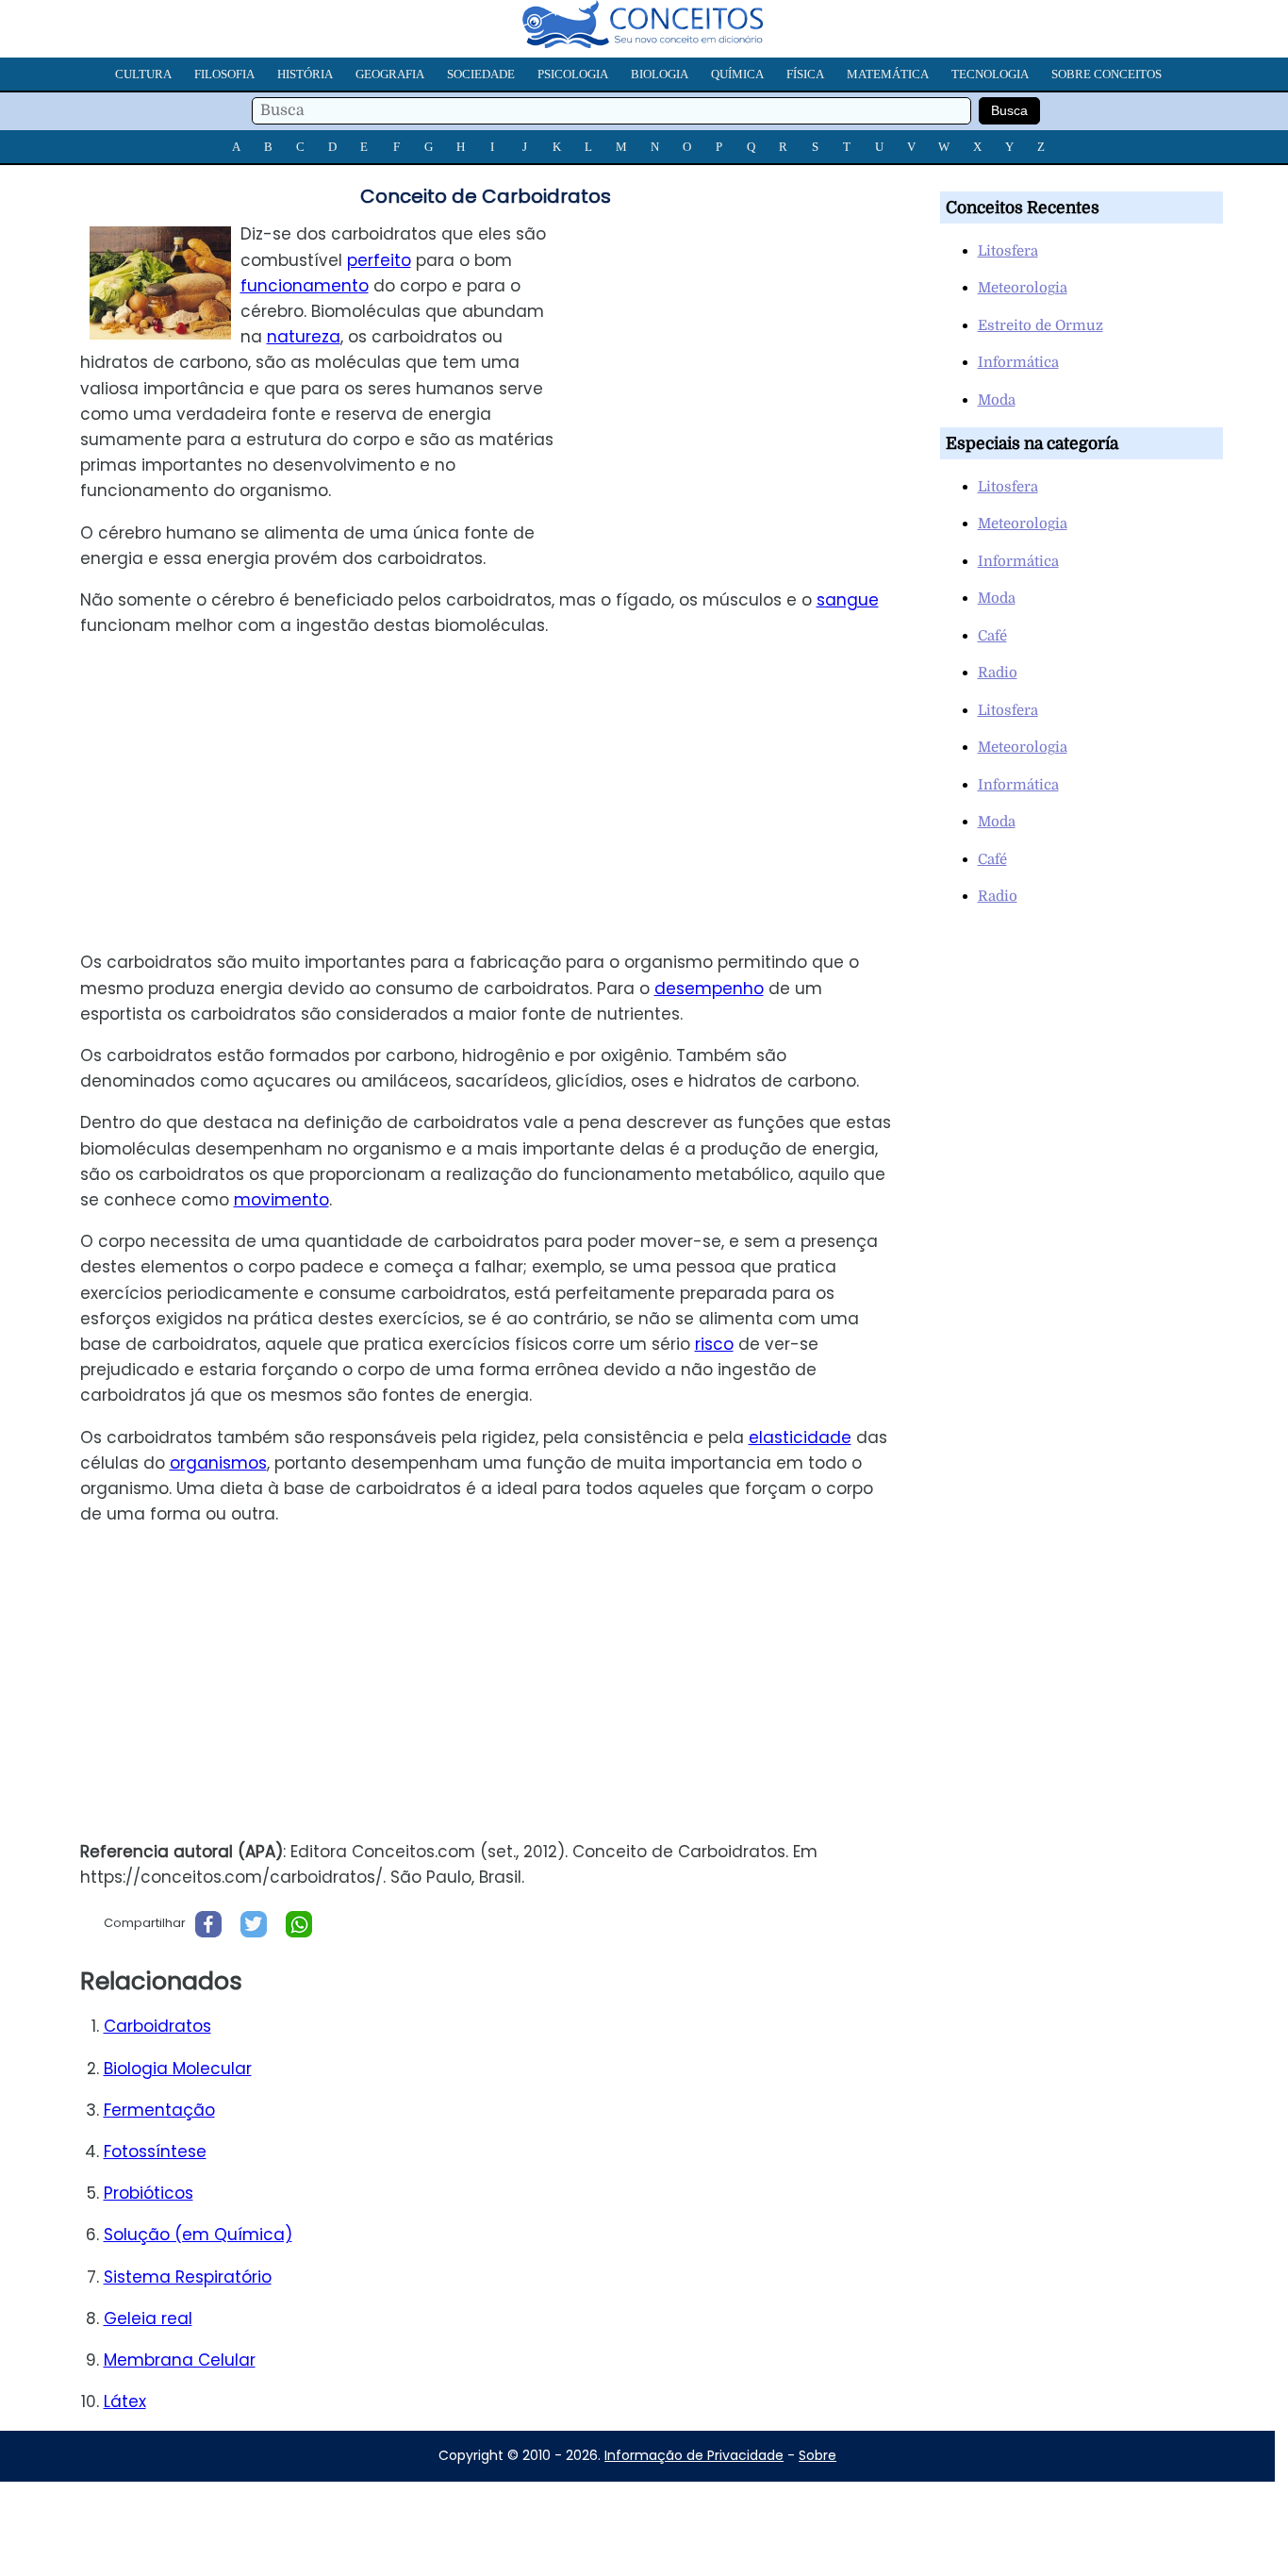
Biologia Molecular (178, 2069)
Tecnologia (990, 74)
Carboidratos (157, 2026)
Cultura (143, 74)
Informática (1018, 362)
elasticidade (800, 1438)
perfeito (379, 260)
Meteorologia (1023, 288)
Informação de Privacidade (694, 2455)
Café (992, 636)
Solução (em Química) (198, 2235)
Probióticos (149, 2193)
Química (737, 74)
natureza (304, 337)
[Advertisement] (747, 354)
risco (714, 1344)
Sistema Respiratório (188, 2277)
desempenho (709, 989)
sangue (848, 600)
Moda (997, 400)
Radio (998, 673)
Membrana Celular (180, 2360)
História (305, 74)
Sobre (817, 2455)
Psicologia (573, 74)
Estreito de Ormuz (1040, 325)
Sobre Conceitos (1106, 74)
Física (805, 74)
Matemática (888, 74)
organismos (218, 1463)
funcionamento (305, 286)
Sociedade (481, 74)
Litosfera (1008, 251)
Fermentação (159, 2110)
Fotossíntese (155, 2152)
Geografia (390, 74)
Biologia (660, 74)
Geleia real (148, 2318)
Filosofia (224, 74)
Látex (125, 2401)
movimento (281, 1200)
